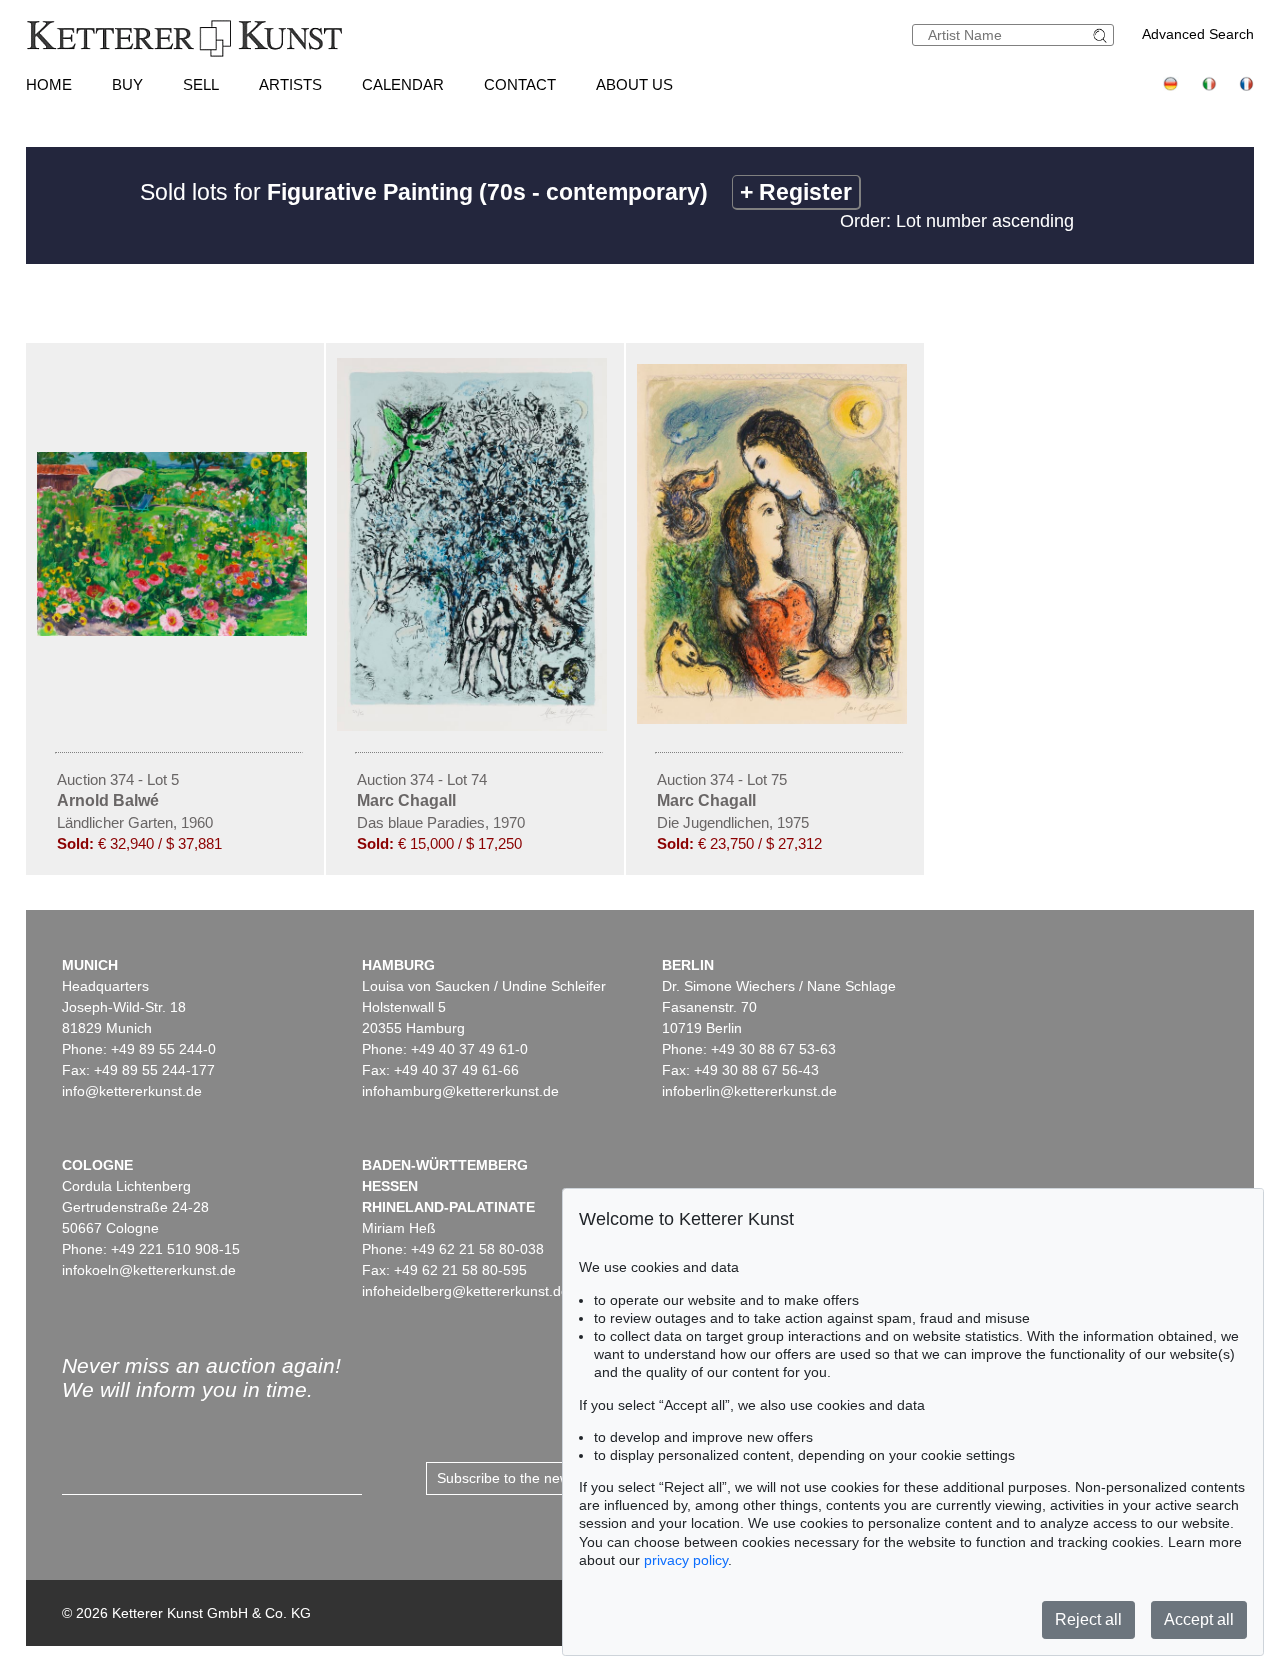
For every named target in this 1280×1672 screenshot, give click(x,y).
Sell (201, 84)
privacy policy (686, 1560)
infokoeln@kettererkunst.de (149, 1270)
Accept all (1199, 1619)
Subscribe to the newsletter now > (544, 1478)
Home (49, 84)
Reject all (1088, 1619)
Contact (520, 84)
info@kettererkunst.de (132, 1091)
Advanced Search (1198, 34)
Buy (127, 84)
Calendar (403, 84)
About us (634, 84)
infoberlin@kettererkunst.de (749, 1091)
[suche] (1103, 35)
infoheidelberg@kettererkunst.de (465, 1291)
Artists (290, 84)
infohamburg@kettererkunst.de (460, 1091)
